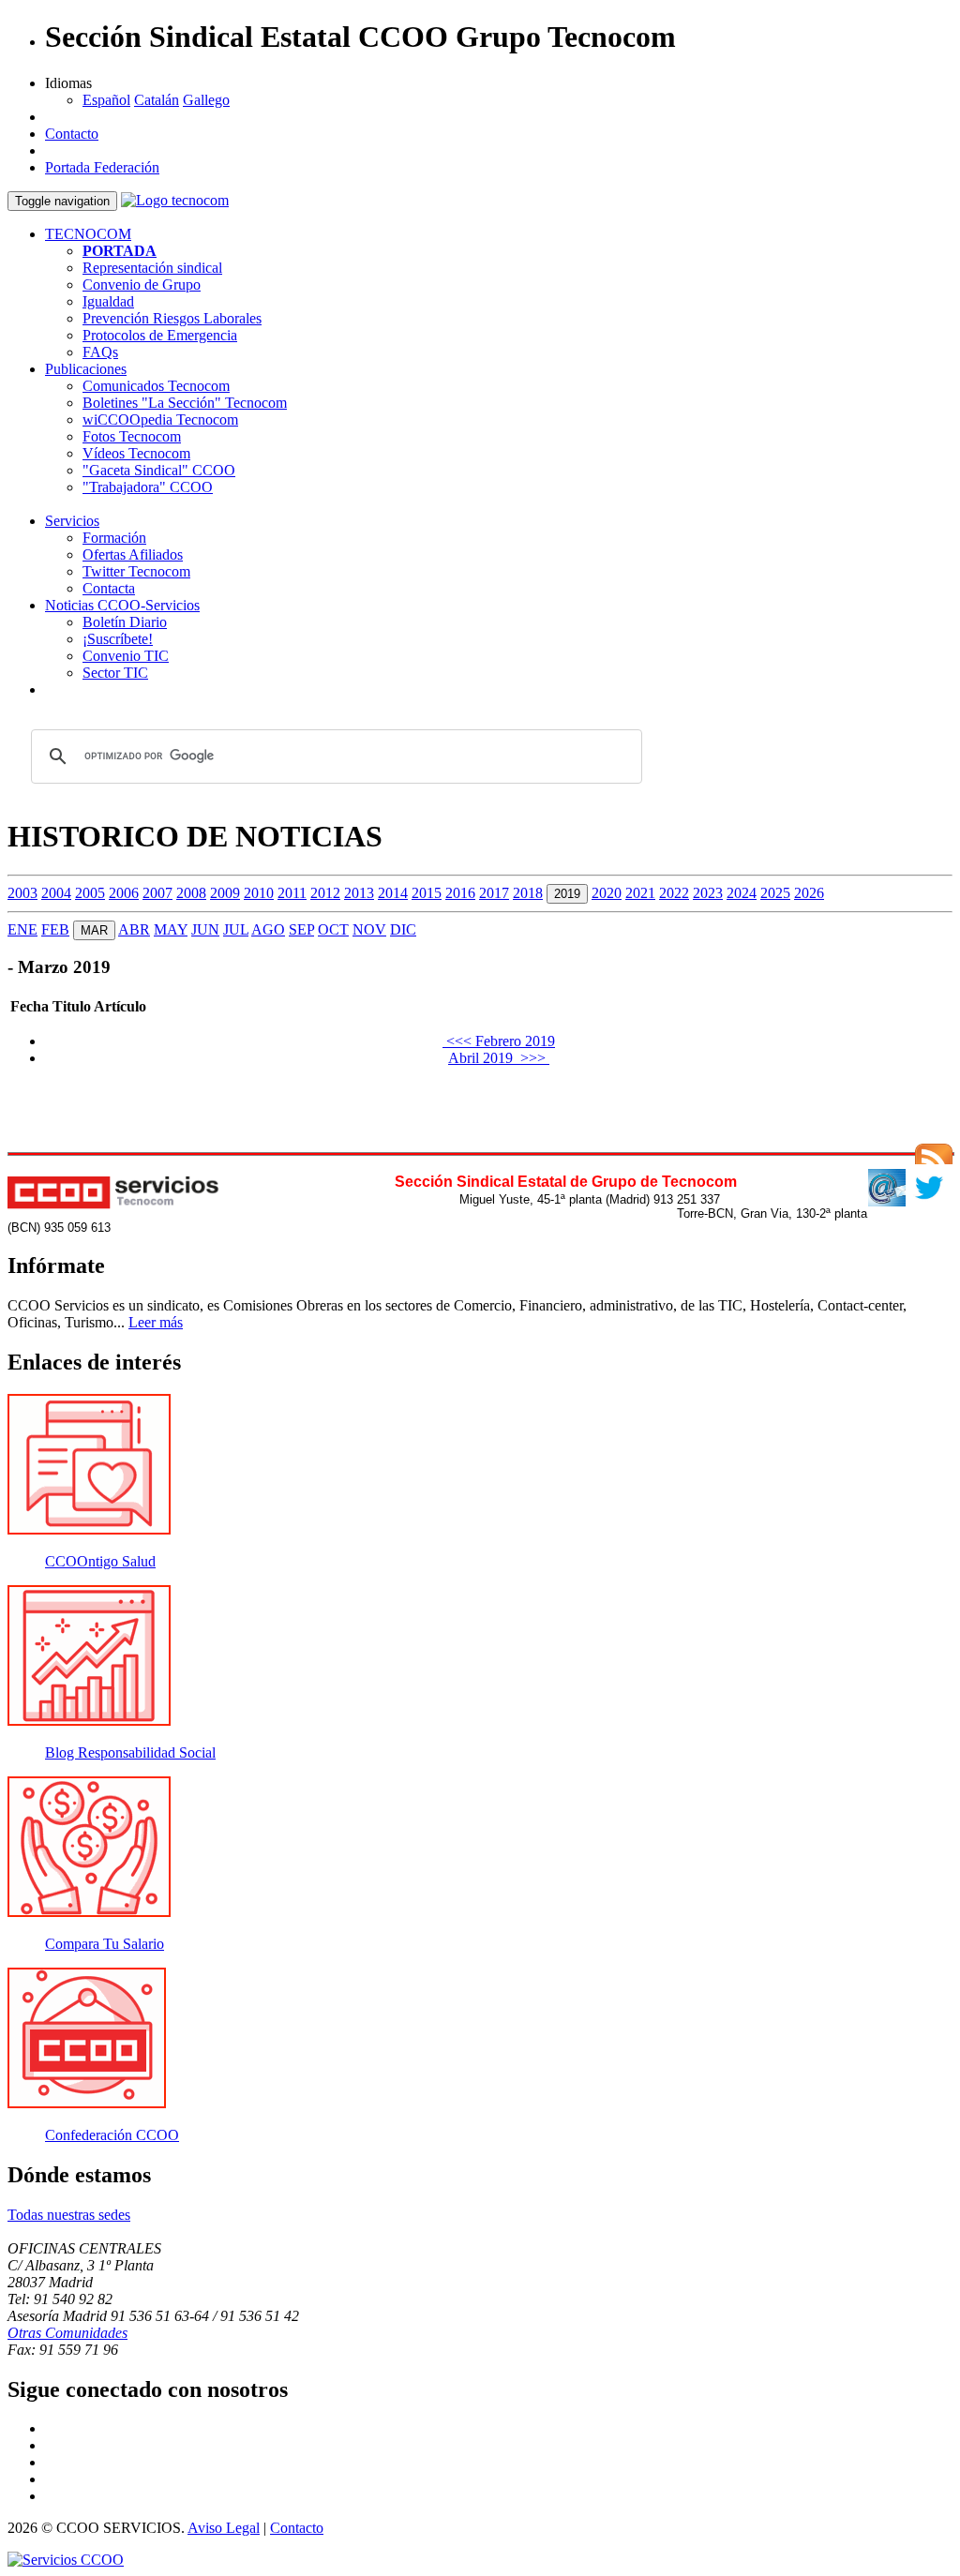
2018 (528, 893)
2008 (191, 893)
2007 (157, 893)
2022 (674, 893)
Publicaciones (86, 369)
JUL (236, 929)
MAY (171, 929)
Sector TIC (115, 673)
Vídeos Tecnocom (136, 453)
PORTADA (120, 251)
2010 (259, 893)
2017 (494, 893)
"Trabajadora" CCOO (148, 487)
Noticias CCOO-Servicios (122, 605)
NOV (369, 929)
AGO (268, 929)
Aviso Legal (224, 2528)
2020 (607, 893)
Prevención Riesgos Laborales (172, 318)
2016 (460, 893)
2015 (427, 893)
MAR (94, 930)
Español (106, 100)
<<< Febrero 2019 (499, 1041)
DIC (403, 929)
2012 (325, 893)
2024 (742, 893)
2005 (90, 893)
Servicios (72, 521)
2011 (292, 893)
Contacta (109, 588)
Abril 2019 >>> (499, 1058)
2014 (393, 893)
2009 (225, 893)
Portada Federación (102, 167)
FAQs (100, 352)
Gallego (206, 100)
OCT (333, 929)
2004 (56, 893)
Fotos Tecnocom (132, 436)
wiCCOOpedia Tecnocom (160, 419)
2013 (359, 893)
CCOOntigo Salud (100, 1561)
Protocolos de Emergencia (160, 335)
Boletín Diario (125, 622)
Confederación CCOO (112, 2135)
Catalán (157, 100)
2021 (640, 893)
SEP (301, 929)
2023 (708, 893)
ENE (22, 929)
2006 (124, 893)
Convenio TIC (126, 656)
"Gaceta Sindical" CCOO (159, 470)
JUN (205, 929)
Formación (114, 538)
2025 (775, 893)
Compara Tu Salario (105, 1944)
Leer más (156, 1322)
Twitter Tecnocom (136, 571)
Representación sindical (152, 268)
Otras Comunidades (67, 2333)
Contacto (72, 134)
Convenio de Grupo (142, 285)
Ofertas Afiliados (133, 554)
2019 (567, 894)
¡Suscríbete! (118, 639)
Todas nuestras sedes (69, 2215)
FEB (55, 929)
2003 (22, 893)
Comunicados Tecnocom (156, 386)
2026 (809, 893)
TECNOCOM (88, 234)
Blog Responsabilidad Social (130, 1752)
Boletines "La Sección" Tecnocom (185, 403)
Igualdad (108, 301)
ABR (134, 929)
